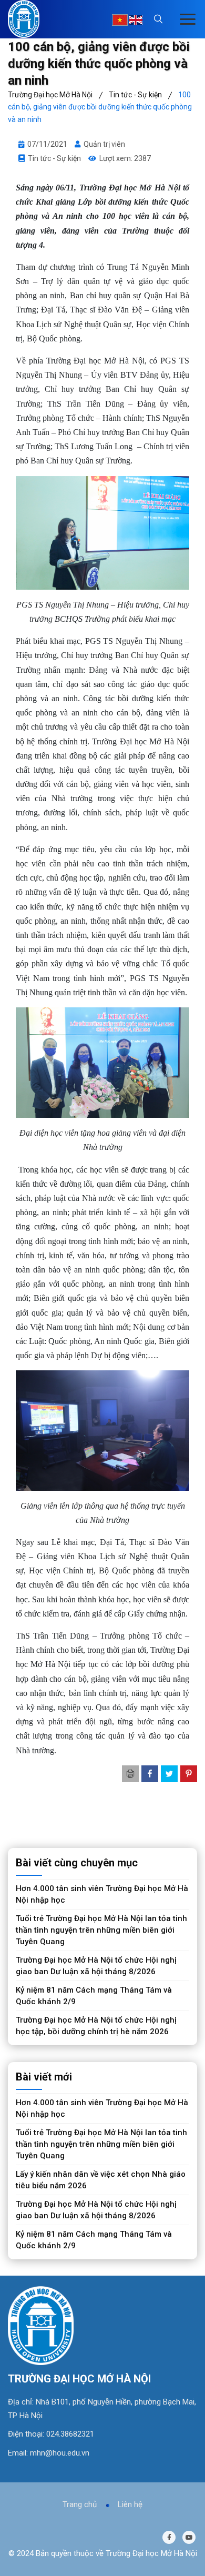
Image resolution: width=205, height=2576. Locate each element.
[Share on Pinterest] (189, 1774)
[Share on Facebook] (150, 1774)
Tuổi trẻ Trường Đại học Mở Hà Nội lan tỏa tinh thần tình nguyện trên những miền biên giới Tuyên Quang (101, 1930)
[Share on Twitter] (169, 1774)
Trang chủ (80, 2504)
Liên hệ (130, 2504)
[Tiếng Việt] (120, 20)
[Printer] (130, 1774)
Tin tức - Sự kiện (54, 158)
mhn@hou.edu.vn (60, 2453)
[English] (136, 20)
